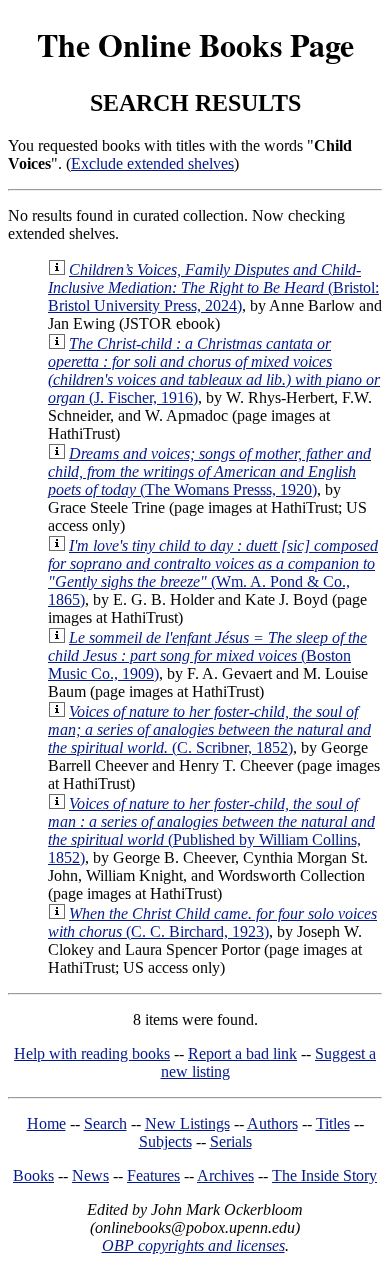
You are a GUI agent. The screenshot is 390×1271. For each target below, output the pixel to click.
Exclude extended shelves (152, 163)
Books (33, 1175)
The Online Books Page (195, 44)
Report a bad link (242, 1053)
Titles (333, 1123)
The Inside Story (324, 1175)
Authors (272, 1123)
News (90, 1175)
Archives (225, 1175)
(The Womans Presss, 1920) (209, 471)
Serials (231, 1141)
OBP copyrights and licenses (193, 1245)
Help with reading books (92, 1053)
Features (153, 1175)
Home (46, 1123)
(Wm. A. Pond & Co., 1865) (213, 572)
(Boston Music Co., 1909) (207, 655)
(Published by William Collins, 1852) (211, 830)
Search (105, 1123)
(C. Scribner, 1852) (209, 729)
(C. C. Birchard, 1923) (212, 922)
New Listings (187, 1123)
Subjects (165, 1141)
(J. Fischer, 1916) (214, 370)
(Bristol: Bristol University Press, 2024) (213, 287)
